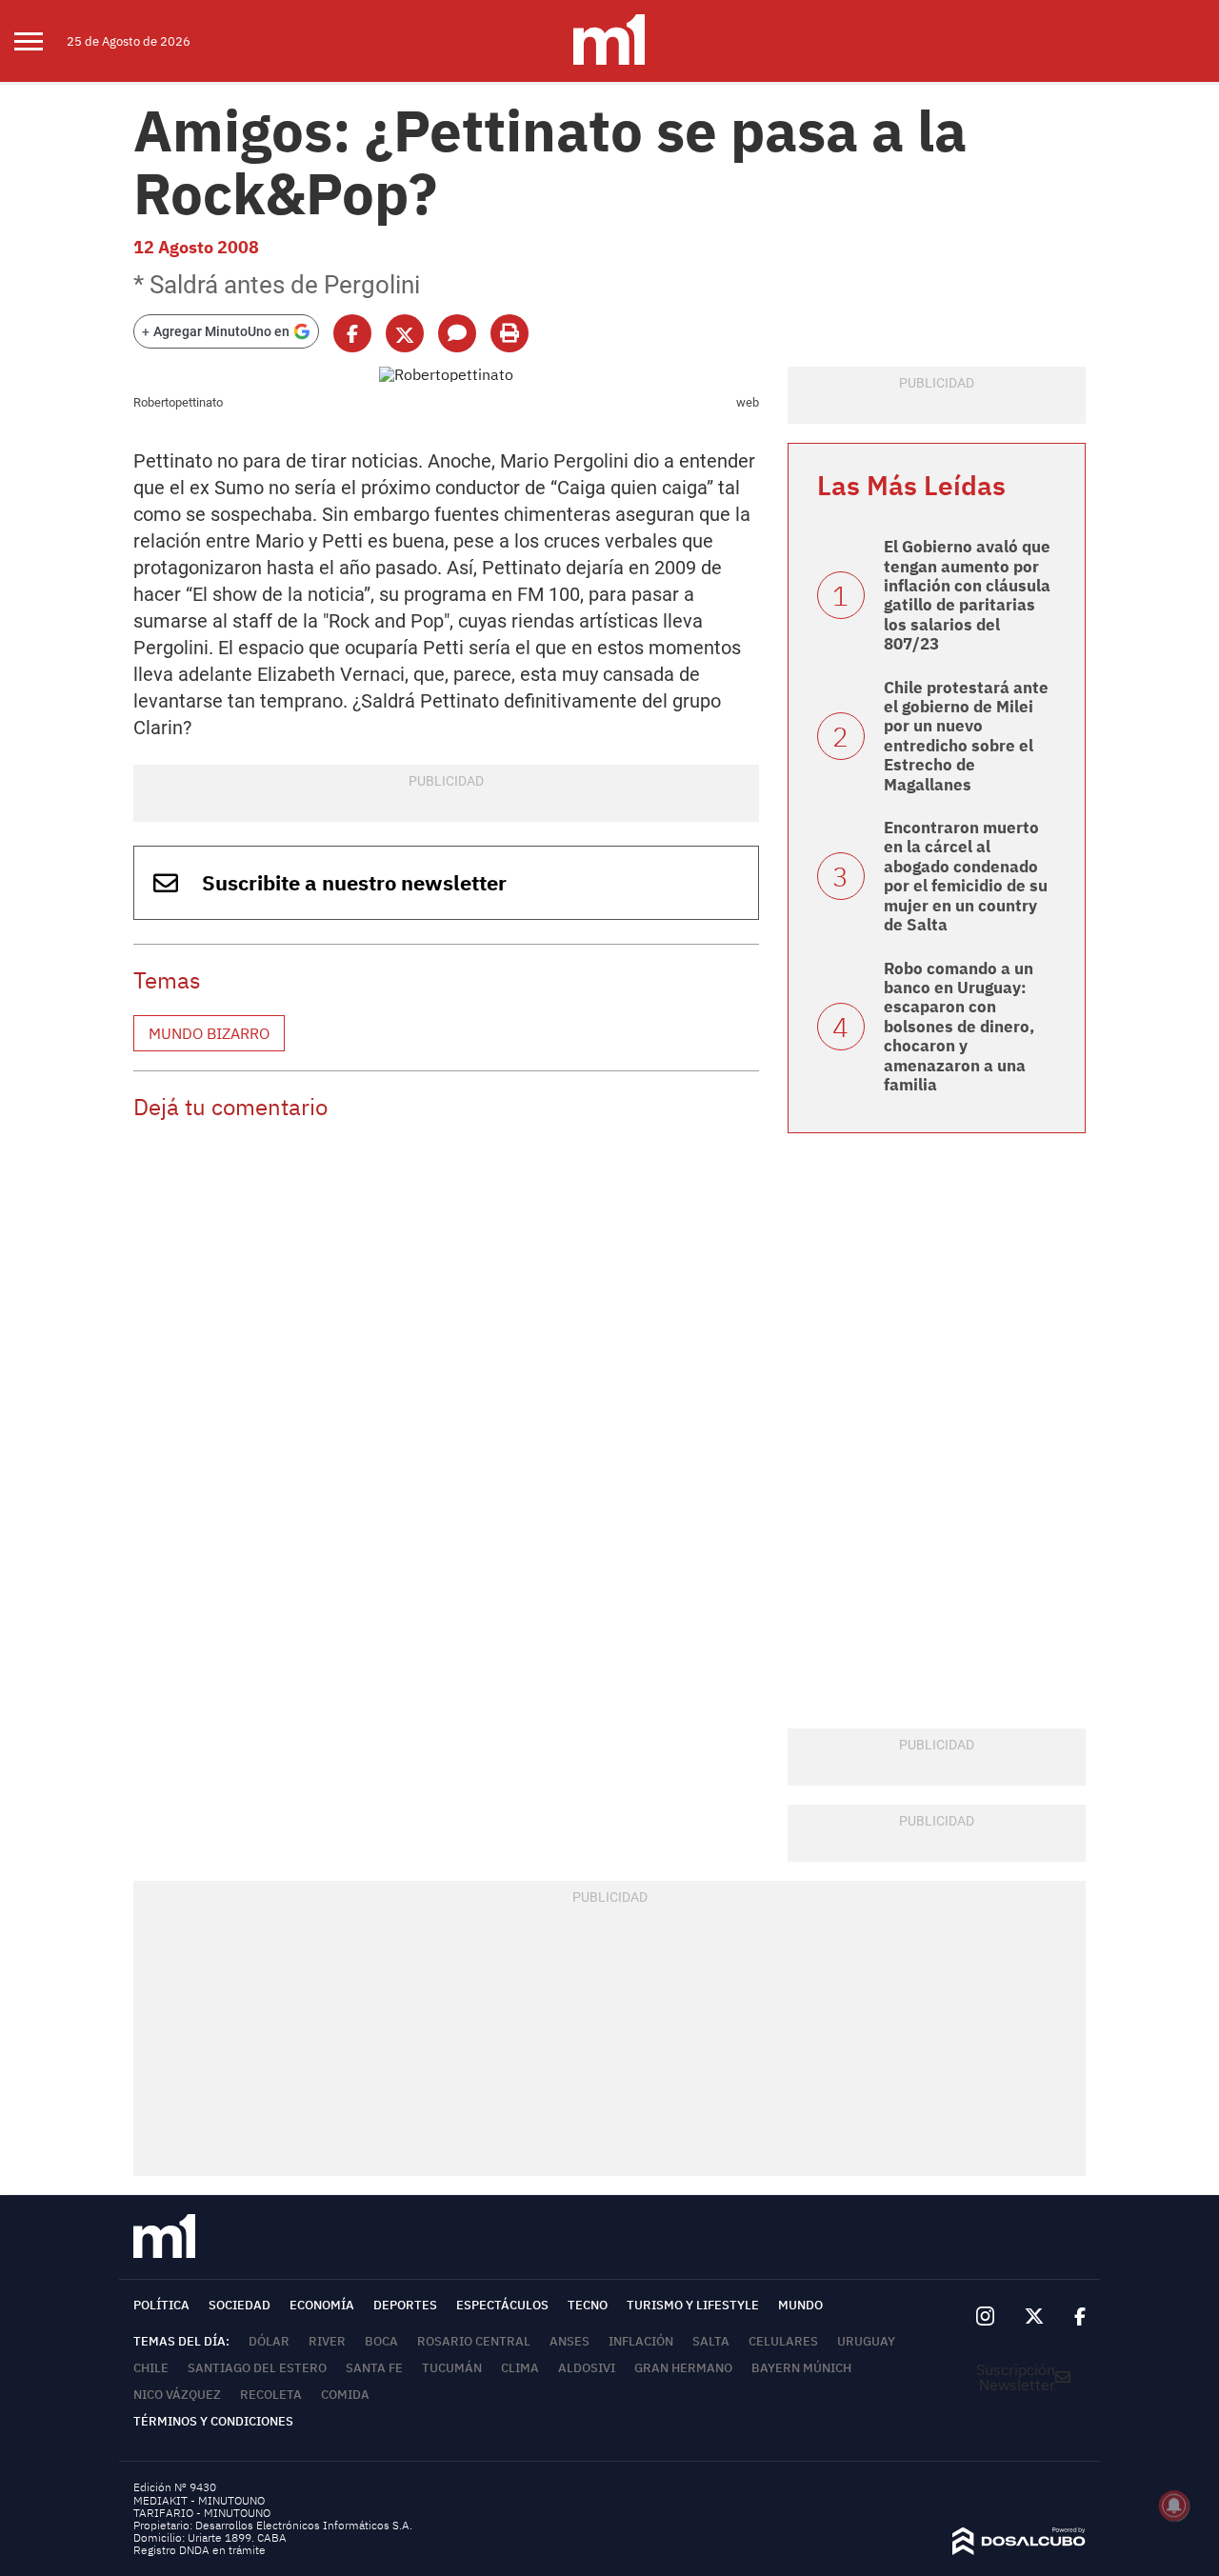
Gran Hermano (683, 2368)
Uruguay (866, 2341)
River (327, 2341)
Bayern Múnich (801, 2368)
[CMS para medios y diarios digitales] (1019, 2549)
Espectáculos (502, 2305)
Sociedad (240, 2305)
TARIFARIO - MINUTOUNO (203, 2513)
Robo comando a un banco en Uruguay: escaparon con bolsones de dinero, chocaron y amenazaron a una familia (959, 1027)
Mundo (800, 2305)
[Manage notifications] (1174, 2506)
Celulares (783, 2341)
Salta (711, 2341)
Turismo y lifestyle (693, 2305)
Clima (520, 2368)
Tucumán (452, 2368)
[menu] (40, 41)
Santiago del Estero (257, 2368)
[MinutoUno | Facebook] (1072, 2317)
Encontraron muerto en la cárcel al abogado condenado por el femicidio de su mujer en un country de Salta (966, 876)
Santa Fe (374, 2368)
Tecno (588, 2305)
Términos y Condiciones (213, 2421)
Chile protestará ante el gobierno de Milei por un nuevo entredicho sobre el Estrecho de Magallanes (966, 736)
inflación (641, 2341)
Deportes (405, 2305)
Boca (381, 2341)
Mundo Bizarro (209, 1033)
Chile (151, 2368)
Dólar (269, 2341)
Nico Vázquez (177, 2395)
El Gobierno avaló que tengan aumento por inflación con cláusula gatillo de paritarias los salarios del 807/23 (967, 595)
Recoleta (271, 2395)
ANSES (570, 2341)
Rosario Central (474, 2341)
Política (161, 2305)
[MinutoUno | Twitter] (1034, 2317)
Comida (345, 2395)
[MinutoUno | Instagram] (985, 2316)
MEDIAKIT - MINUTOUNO (199, 2500)
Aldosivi (587, 2368)
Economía (322, 2305)
